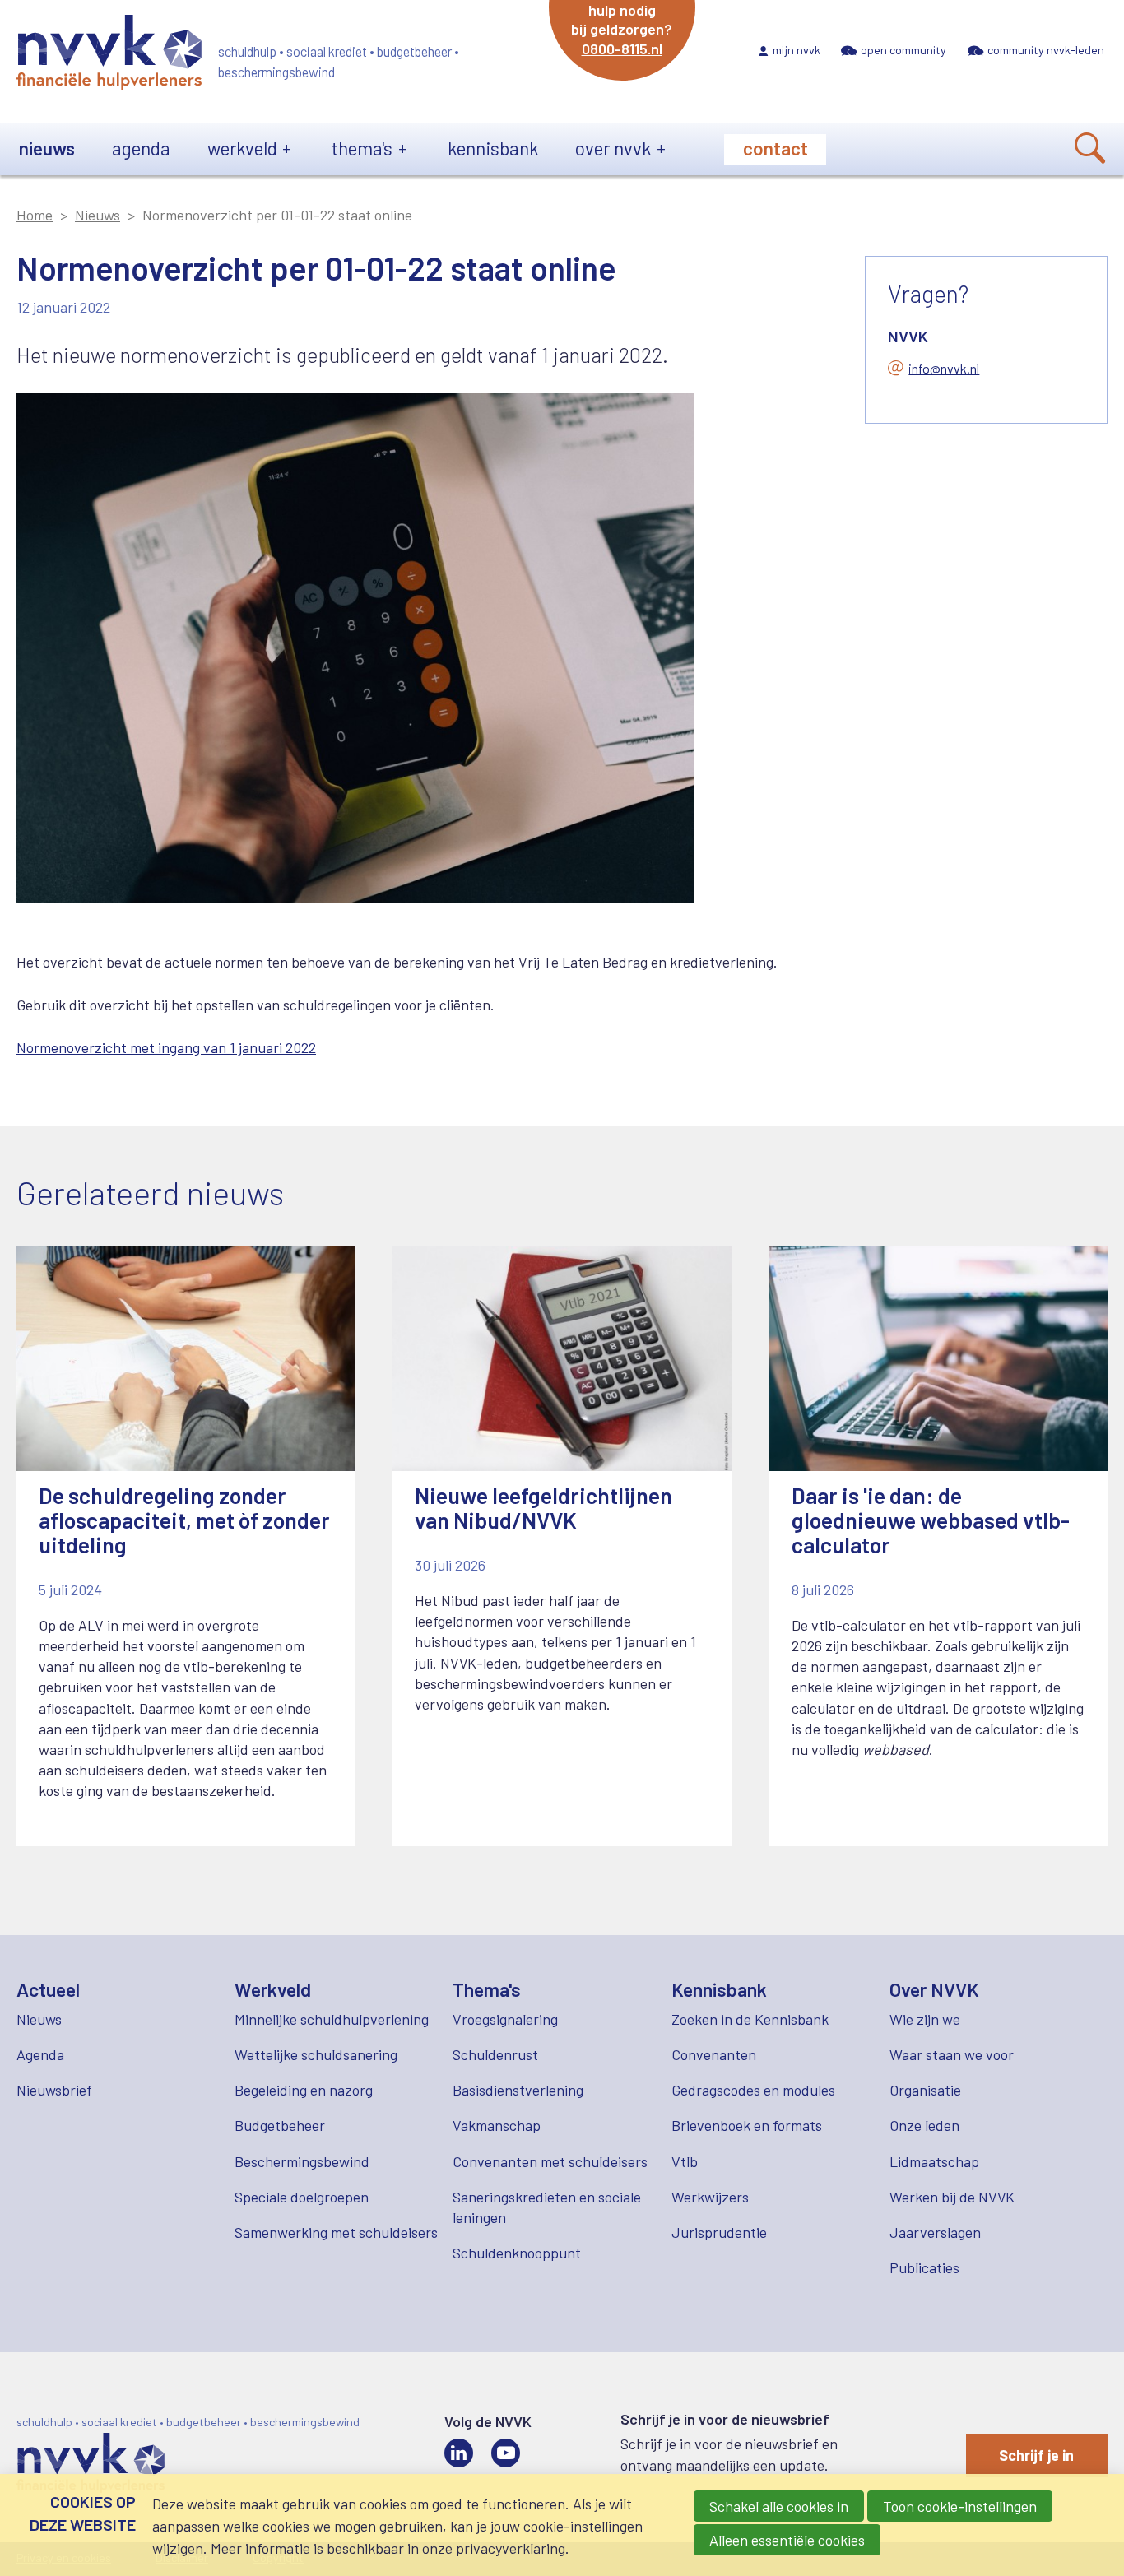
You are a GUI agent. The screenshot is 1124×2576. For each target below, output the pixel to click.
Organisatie (925, 2090)
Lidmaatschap (934, 2161)
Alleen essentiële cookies (787, 2540)
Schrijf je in (1036, 2455)
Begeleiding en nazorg (304, 2090)
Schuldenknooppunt (517, 2253)
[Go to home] (109, 55)
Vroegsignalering (505, 2019)
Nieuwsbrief (54, 2090)
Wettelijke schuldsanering (316, 2054)
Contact (776, 148)
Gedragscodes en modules (753, 2090)
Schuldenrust (495, 2054)
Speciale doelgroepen (302, 2197)
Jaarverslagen (935, 2232)
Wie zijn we (925, 2019)
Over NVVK (613, 148)
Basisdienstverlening (518, 2090)
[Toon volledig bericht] (186, 1546)
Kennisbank (493, 148)
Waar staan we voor (952, 2054)
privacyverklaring (511, 2548)
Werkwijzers (710, 2197)
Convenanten (714, 2054)
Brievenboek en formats (747, 2125)
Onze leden (924, 2125)
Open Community (903, 50)
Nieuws (47, 148)
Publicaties (924, 2267)
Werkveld (242, 148)
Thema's (362, 148)
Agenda (141, 148)
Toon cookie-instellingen (960, 2506)
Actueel (48, 1989)
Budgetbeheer (280, 2125)
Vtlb (685, 2161)
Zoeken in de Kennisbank (750, 2019)
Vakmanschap (497, 2125)
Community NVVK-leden (1046, 50)
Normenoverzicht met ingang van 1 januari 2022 (166, 1047)
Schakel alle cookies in (779, 2506)
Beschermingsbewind (302, 2161)
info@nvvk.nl (944, 368)
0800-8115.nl (622, 49)
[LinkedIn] (459, 2453)
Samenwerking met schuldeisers (336, 2232)
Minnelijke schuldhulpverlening (332, 2019)
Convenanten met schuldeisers (550, 2161)
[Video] (506, 2453)
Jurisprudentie (719, 2232)
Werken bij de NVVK (952, 2197)
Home (35, 215)
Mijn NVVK (797, 50)
